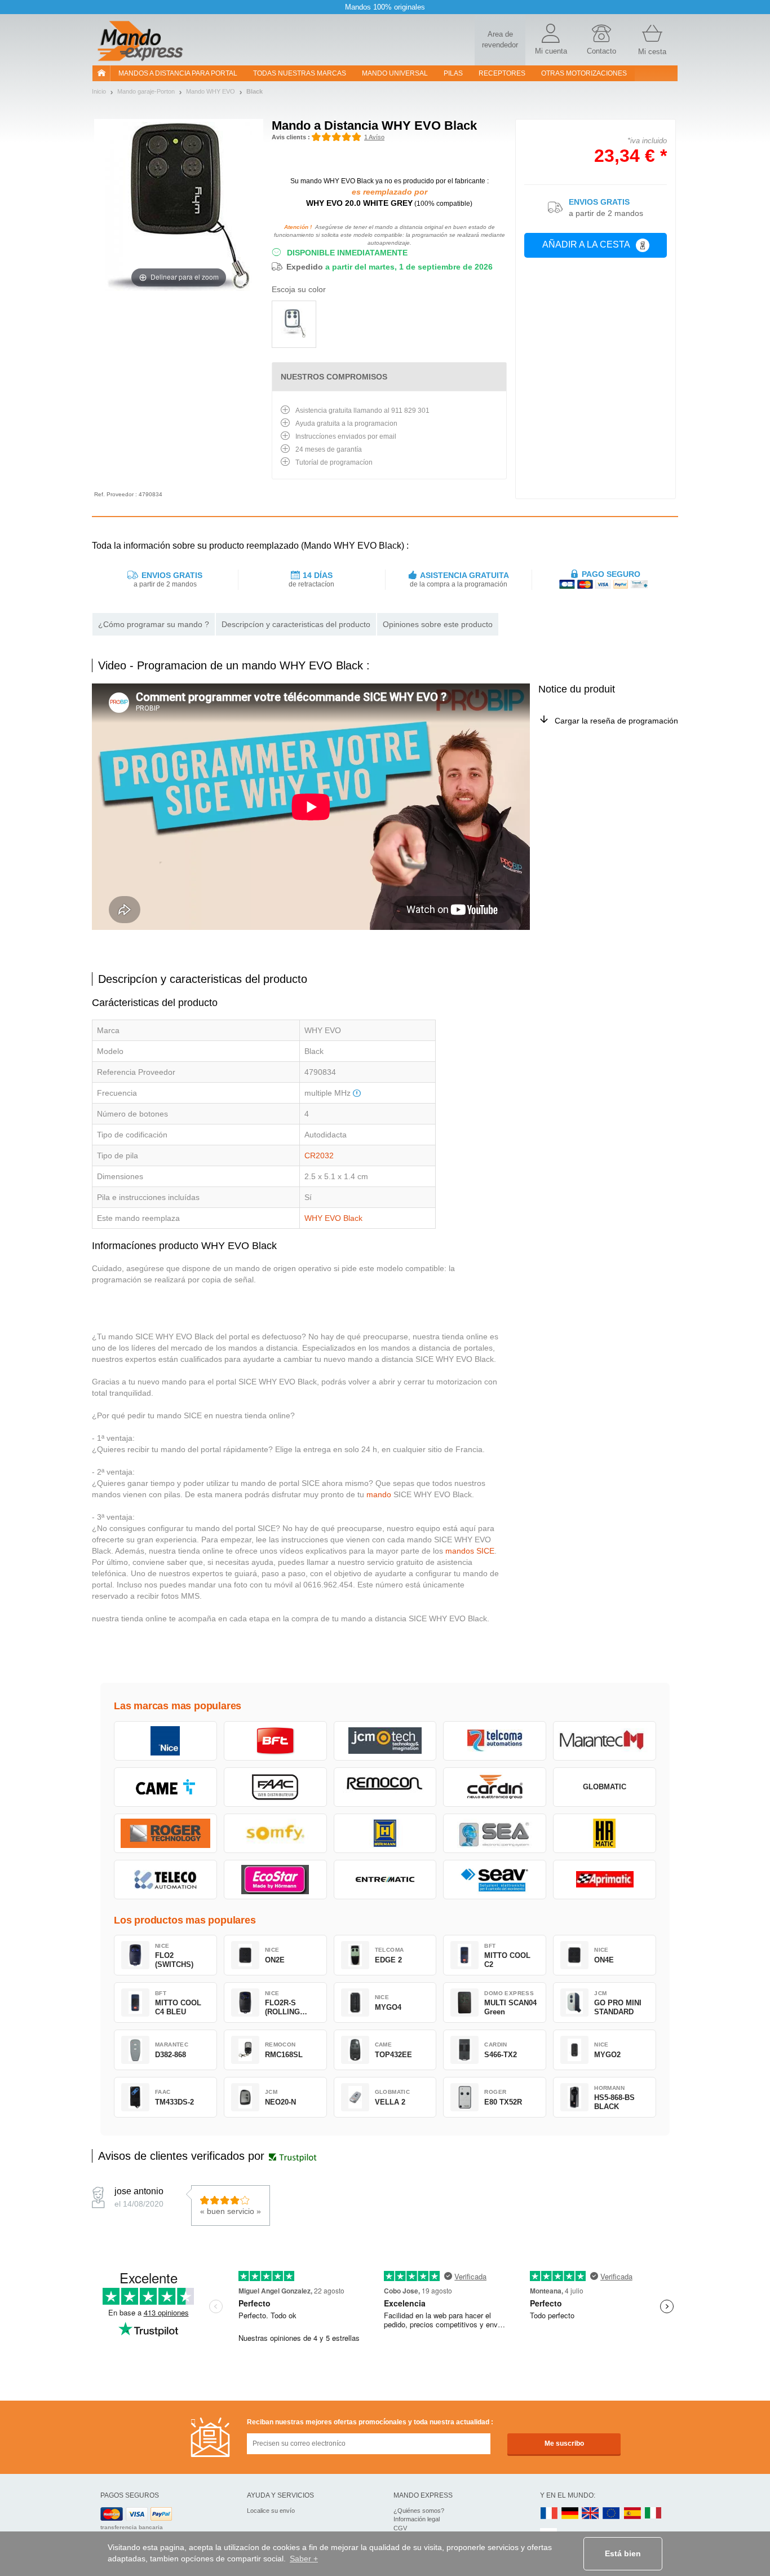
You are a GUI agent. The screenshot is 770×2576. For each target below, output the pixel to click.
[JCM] (385, 1741)
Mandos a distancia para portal (178, 73)
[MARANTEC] (605, 1741)
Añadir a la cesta (586, 244)
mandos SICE (470, 1551)
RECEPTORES (502, 73)
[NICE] (165, 1741)
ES (632, 2514)
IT (653, 2514)
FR (549, 2514)
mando (379, 1494)
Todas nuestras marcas (300, 73)
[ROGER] (165, 1833)
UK (591, 2514)
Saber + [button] (304, 2559)
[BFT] (275, 1741)
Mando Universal (395, 73)
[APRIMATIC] (605, 1880)
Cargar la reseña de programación (616, 721)
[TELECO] (165, 1880)
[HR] (605, 1833)
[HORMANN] (385, 1833)
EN (612, 2514)
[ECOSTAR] (275, 1880)
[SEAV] (495, 1880)
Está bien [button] (623, 2553)
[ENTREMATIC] (385, 1880)
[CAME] (165, 1787)
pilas (453, 73)
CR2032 (319, 1155)
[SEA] (495, 1833)
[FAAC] (275, 1787)
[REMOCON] (385, 1787)
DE (570, 2514)
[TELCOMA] (495, 1741)
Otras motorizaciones (584, 73)
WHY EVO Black (333, 1218)
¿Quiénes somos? (419, 2511)
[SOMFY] (275, 1833)
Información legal (417, 2519)
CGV (400, 2528)
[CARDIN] (495, 1787)
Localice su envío (271, 2511)
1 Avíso (374, 137)
